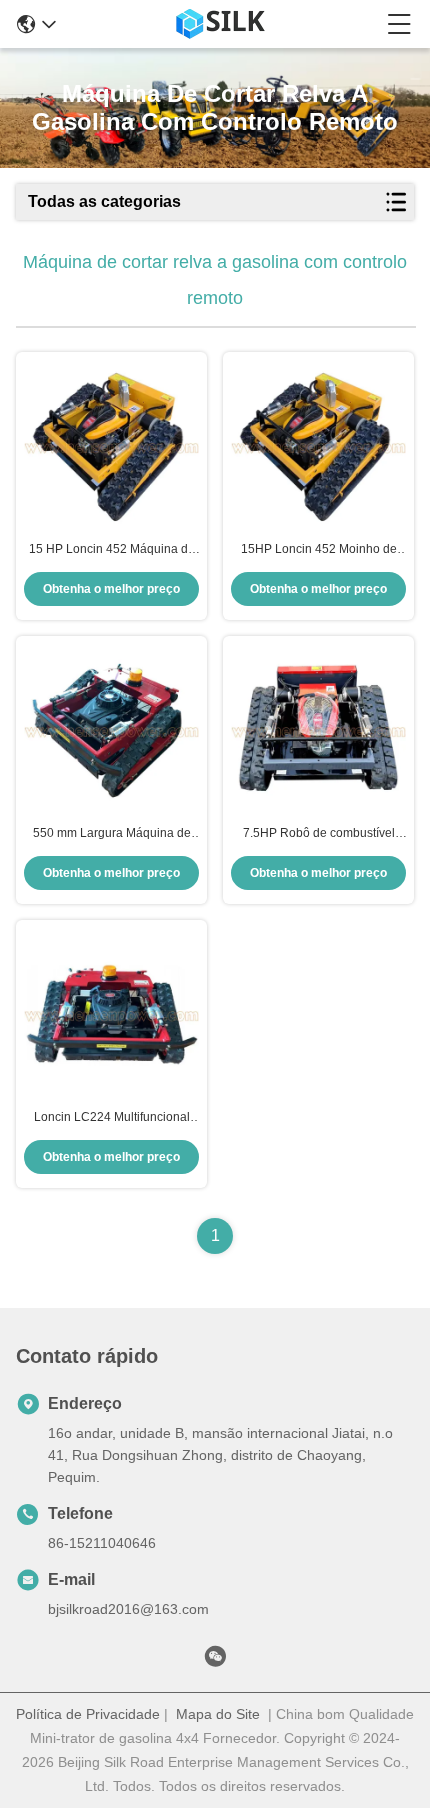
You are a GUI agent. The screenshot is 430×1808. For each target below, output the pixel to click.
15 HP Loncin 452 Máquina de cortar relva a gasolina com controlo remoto (112, 550)
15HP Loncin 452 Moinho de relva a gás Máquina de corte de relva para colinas (318, 550)
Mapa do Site (218, 1714)
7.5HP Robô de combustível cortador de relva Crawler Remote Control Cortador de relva (319, 834)
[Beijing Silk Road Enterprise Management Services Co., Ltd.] (222, 24)
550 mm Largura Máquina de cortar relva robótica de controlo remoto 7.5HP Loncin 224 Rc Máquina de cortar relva (112, 834)
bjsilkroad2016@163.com (128, 1609)
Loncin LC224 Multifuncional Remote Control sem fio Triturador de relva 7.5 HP (112, 1118)
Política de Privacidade (88, 1714)
